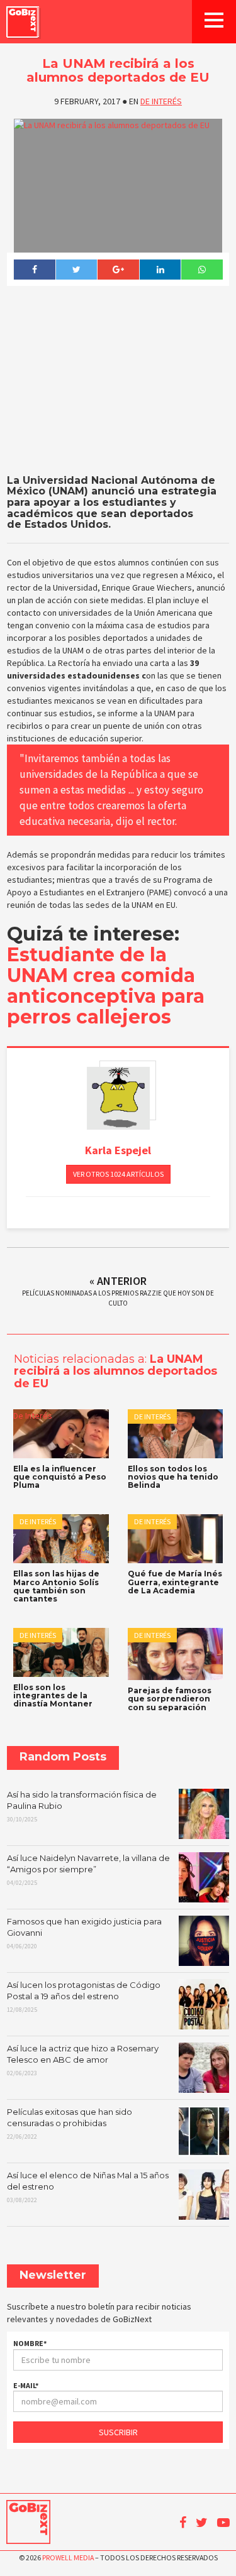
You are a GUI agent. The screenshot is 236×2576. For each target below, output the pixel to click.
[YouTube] (223, 2523)
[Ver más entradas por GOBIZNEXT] (118, 1098)
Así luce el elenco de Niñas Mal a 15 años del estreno (88, 2187)
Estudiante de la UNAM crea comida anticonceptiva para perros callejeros (106, 986)
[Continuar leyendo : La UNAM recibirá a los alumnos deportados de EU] (118, 186)
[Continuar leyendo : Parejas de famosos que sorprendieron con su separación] (176, 1654)
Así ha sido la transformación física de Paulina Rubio (82, 1806)
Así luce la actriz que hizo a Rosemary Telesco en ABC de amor (83, 2060)
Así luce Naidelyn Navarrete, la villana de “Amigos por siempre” (88, 1870)
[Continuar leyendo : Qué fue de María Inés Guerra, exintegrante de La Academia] (176, 1539)
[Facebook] (34, 270)
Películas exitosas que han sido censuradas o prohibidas (70, 2124)
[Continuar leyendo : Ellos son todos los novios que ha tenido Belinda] (176, 1434)
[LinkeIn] (160, 270)
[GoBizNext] (23, 22)
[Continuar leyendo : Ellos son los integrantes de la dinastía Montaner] (61, 1652)
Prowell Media (68, 2557)
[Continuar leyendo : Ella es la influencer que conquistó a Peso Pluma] (61, 1434)
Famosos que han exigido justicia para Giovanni (84, 1933)
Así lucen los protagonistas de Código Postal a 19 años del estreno (84, 1997)
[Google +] (118, 270)
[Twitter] (76, 270)
